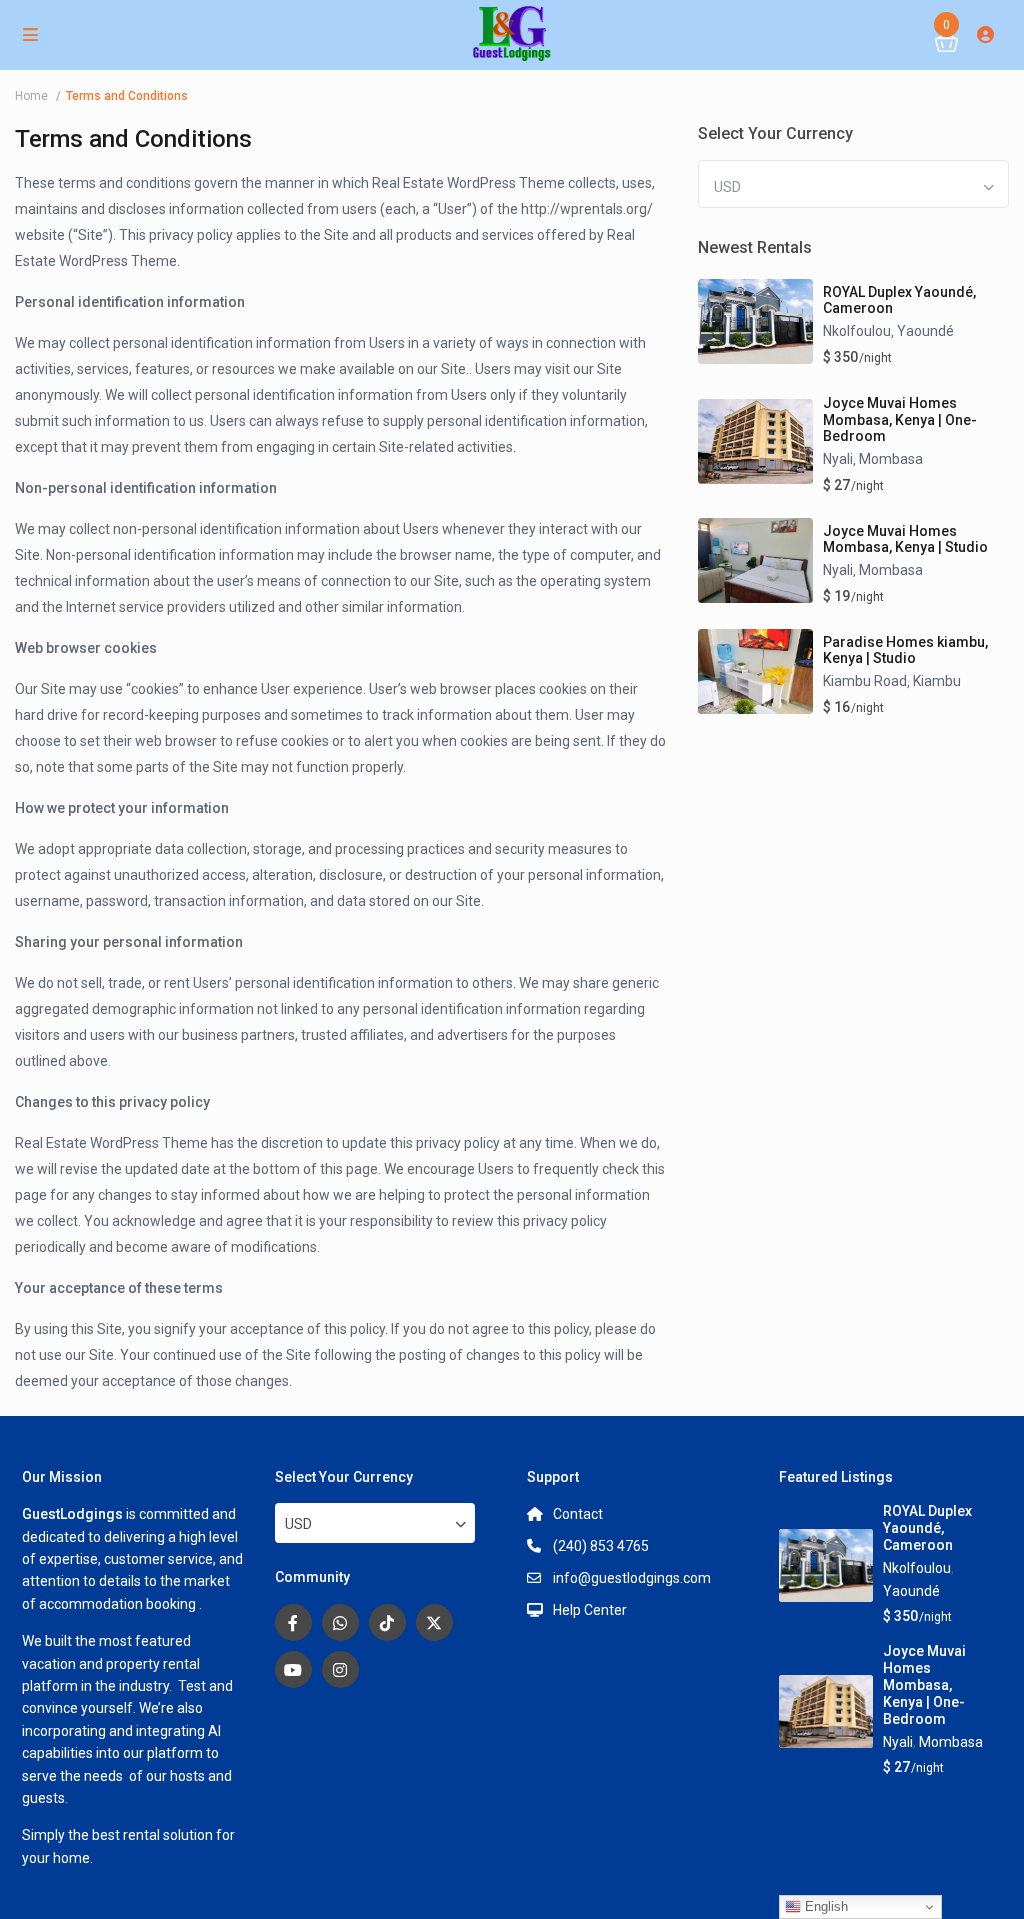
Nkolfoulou (857, 331)
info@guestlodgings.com (632, 1578)
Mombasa (891, 459)
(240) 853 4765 (601, 1546)
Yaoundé (925, 331)
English (824, 1906)
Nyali (838, 459)
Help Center (590, 1610)
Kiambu (937, 681)
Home (31, 96)
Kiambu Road (865, 681)
